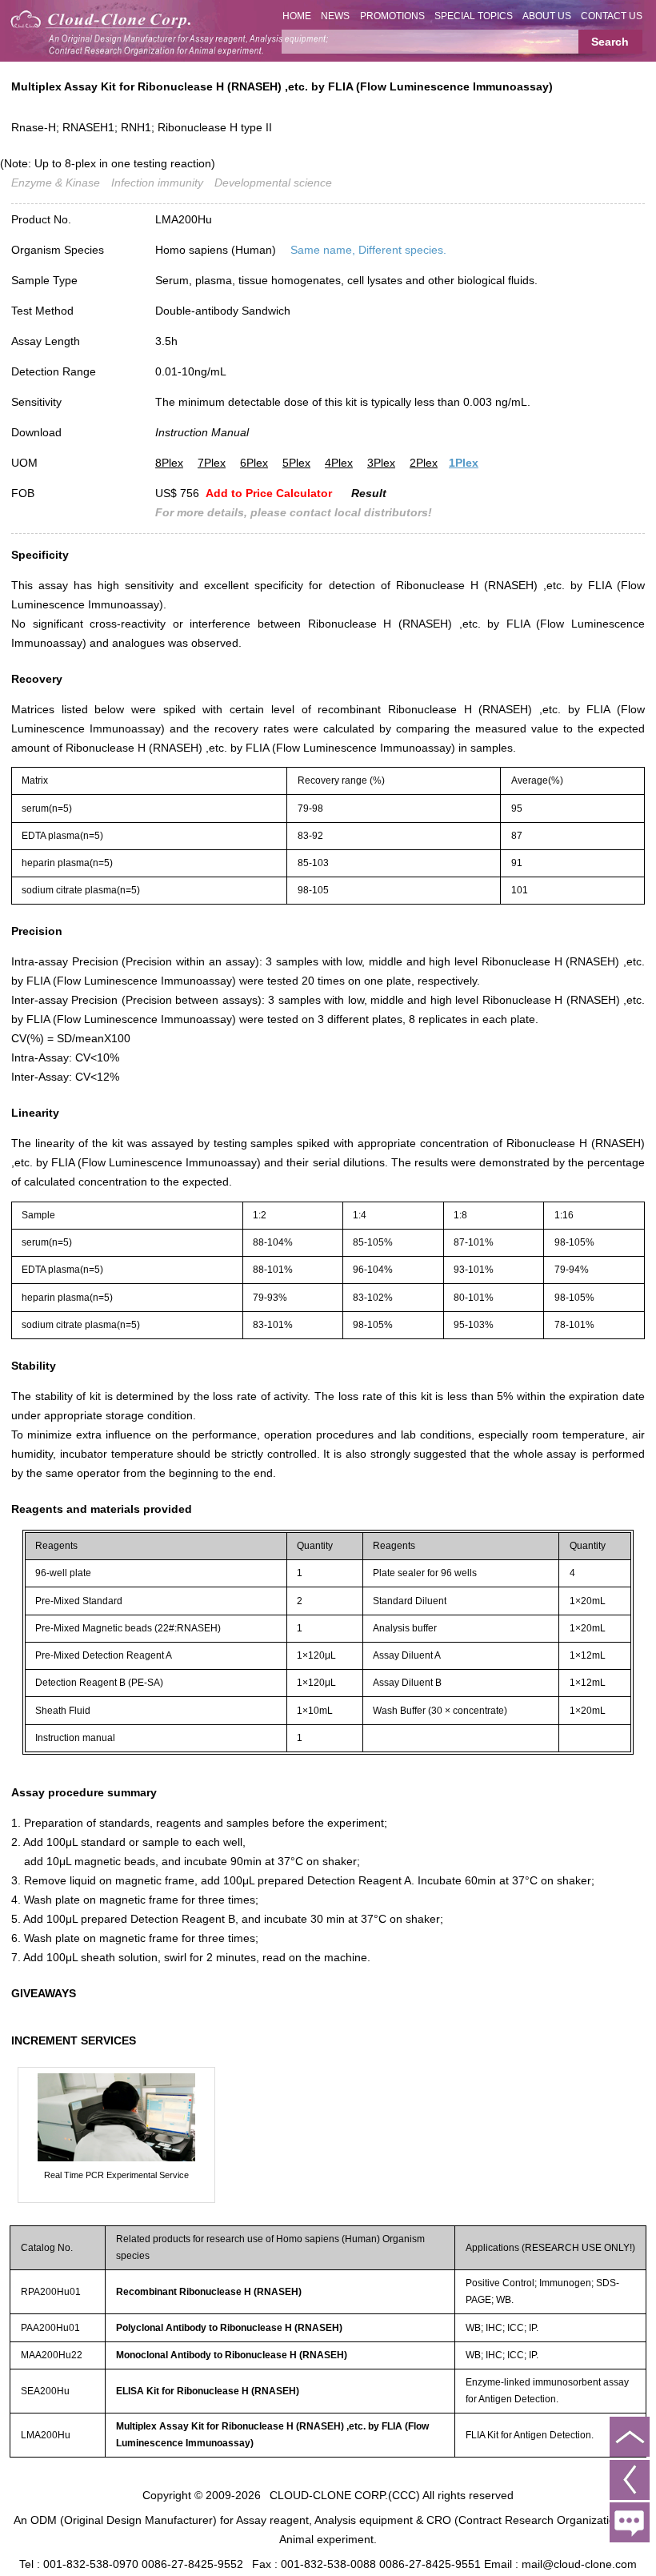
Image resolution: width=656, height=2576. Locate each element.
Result (369, 493)
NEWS (335, 16)
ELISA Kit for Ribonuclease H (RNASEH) (208, 2391)
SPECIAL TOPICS (474, 16)
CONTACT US (612, 16)
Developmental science (273, 183)
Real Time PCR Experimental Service (116, 2175)
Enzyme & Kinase (56, 183)
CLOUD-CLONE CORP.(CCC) (345, 2495)
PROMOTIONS (392, 16)
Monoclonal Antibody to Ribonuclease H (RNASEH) (232, 2355)
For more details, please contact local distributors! (294, 512)
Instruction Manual (202, 432)
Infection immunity (157, 183)
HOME (297, 16)
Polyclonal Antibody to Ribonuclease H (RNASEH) (229, 2328)
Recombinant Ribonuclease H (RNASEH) (209, 2292)
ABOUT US (547, 16)
